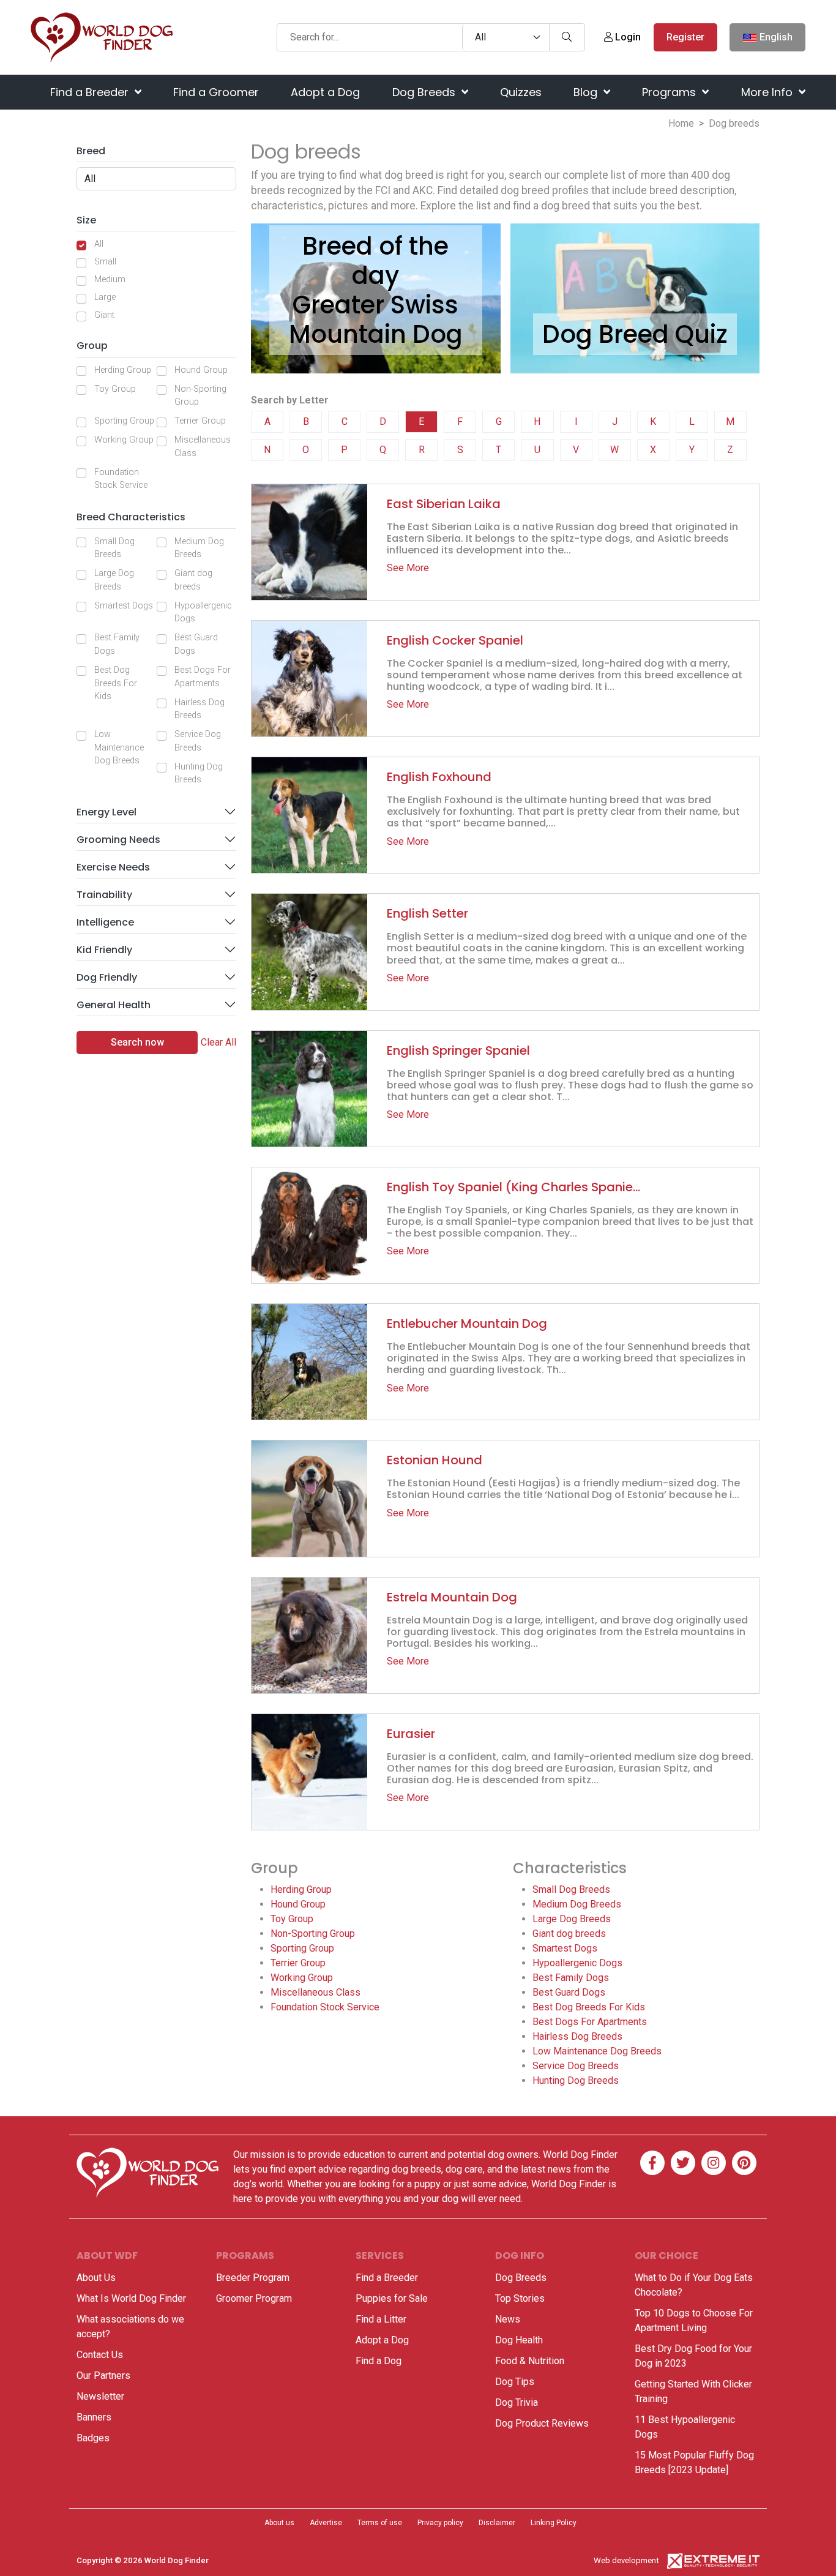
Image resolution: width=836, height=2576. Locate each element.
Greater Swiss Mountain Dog (376, 320)
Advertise (326, 2523)
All (99, 244)
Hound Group (201, 370)
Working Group (124, 440)
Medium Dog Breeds (199, 548)
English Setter (427, 913)
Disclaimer (497, 2523)
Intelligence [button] (105, 922)
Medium (110, 279)
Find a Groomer (216, 92)
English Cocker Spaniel (455, 640)
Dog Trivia (517, 2402)
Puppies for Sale (392, 2298)
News (508, 2319)
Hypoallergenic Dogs (203, 612)
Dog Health (519, 2340)
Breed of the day (375, 261)
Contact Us (100, 2355)
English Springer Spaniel (458, 1050)
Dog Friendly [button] (107, 977)
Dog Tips (515, 2382)
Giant (104, 315)
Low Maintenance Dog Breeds (119, 747)
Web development (626, 2560)
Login (627, 37)
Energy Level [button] (106, 812)
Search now (137, 1042)
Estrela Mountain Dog (452, 1597)
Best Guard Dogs (196, 644)
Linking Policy (554, 2523)
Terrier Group (200, 421)
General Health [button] (114, 1005)
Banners (94, 2417)
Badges (93, 2438)
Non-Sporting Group (200, 396)
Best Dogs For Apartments (203, 677)
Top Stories (520, 2298)
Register (685, 37)
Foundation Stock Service (121, 479)
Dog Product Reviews (542, 2423)
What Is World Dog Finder (131, 2298)
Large (105, 297)
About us (279, 2523)
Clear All (218, 1042)
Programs (670, 92)
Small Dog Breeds (114, 548)
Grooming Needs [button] (118, 840)
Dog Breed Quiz (635, 334)
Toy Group (115, 389)
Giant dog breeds (193, 580)
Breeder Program (253, 2278)
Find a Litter (381, 2319)
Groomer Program (254, 2298)
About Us (96, 2278)
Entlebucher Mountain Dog (467, 1324)
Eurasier (411, 1734)
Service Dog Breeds (198, 741)
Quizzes (521, 92)
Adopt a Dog (325, 92)
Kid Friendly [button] (104, 950)
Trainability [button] (104, 895)
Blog (587, 92)
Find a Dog (379, 2361)
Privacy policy (440, 2523)
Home (681, 123)
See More (408, 568)
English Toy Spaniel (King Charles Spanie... (513, 1187)
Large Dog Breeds (114, 580)
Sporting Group (124, 421)
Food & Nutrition (530, 2361)
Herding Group (123, 370)
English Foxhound (439, 777)
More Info (768, 92)
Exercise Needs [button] (113, 867)
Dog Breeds (425, 92)
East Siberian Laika (444, 504)
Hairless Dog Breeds (200, 709)
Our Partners (103, 2376)
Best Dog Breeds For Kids (116, 683)
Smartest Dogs (124, 606)
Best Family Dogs (117, 644)
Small (105, 262)
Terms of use (380, 2523)
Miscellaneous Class (203, 447)
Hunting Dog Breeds (199, 773)
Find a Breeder (91, 92)
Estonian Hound (435, 1460)
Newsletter (100, 2396)
